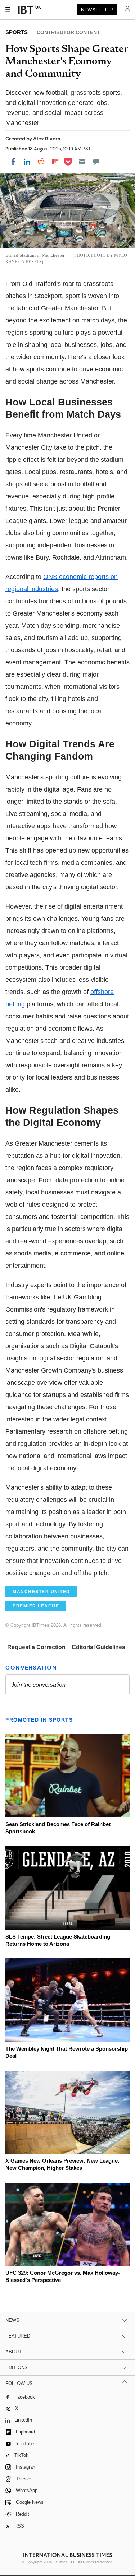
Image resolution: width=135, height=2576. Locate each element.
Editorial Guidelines (99, 1647)
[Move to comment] (96, 162)
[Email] (82, 162)
